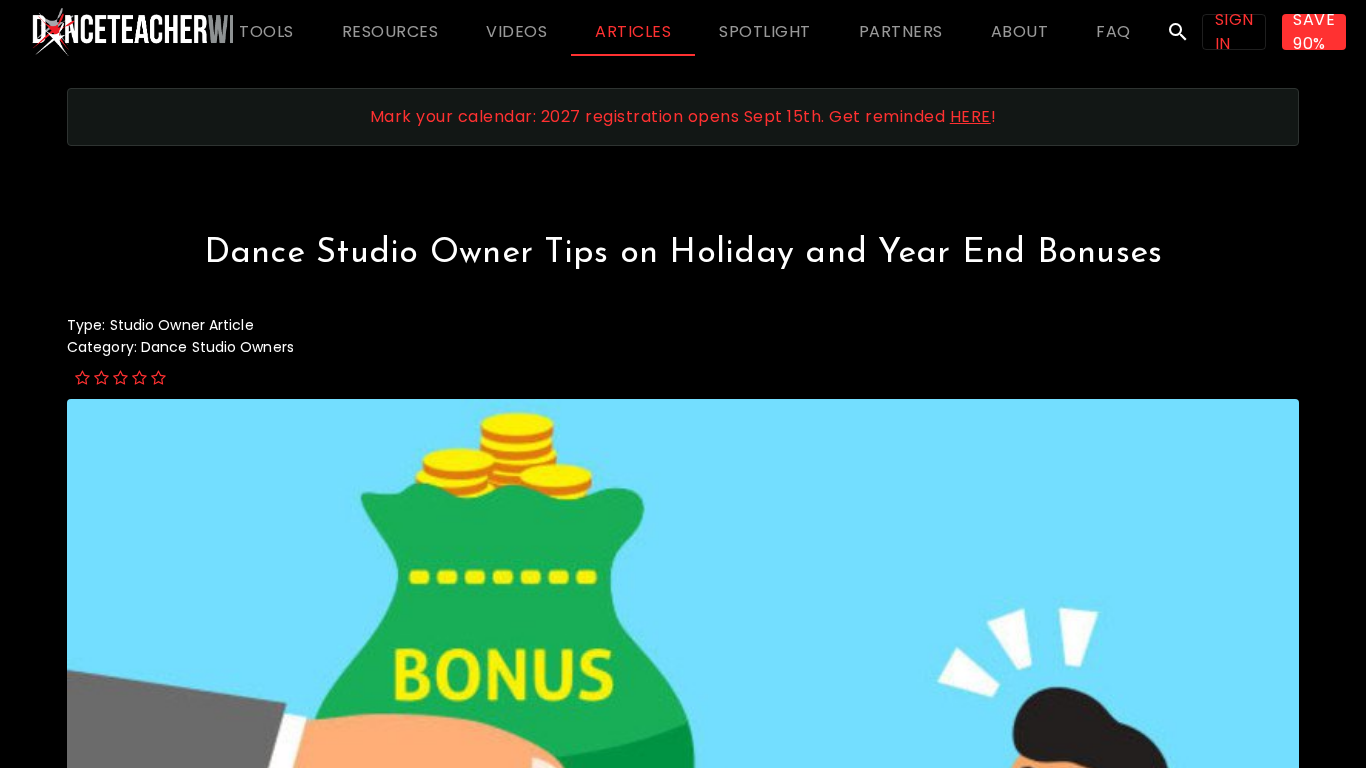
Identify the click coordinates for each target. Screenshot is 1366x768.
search (1178, 32)
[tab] (266, 32)
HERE (970, 116)
